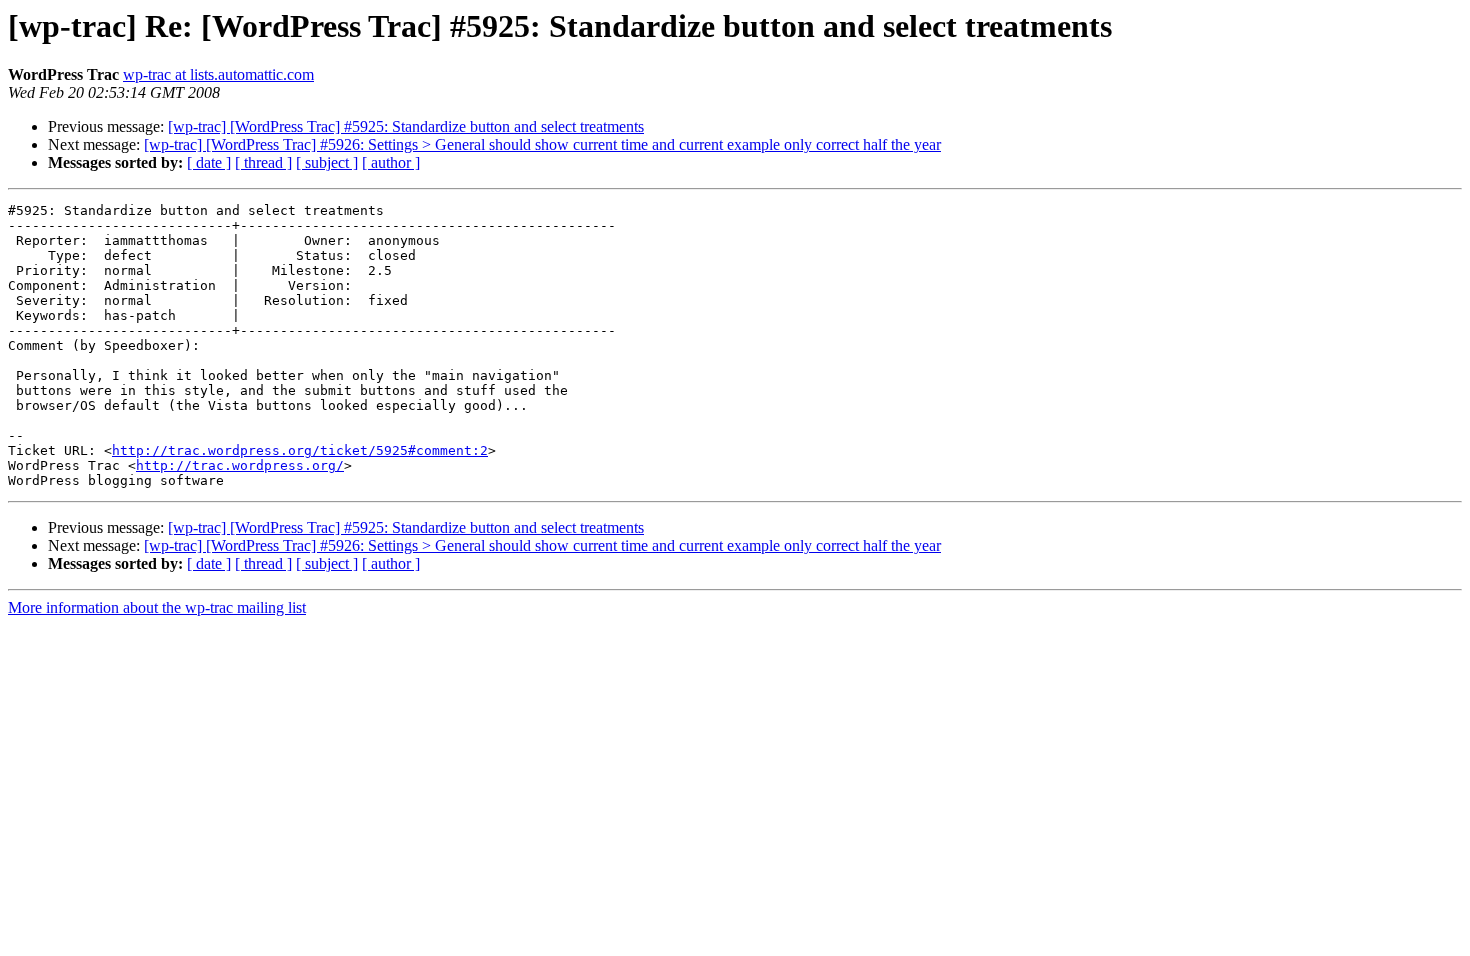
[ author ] (391, 162)
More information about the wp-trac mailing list (157, 607)
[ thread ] (263, 162)
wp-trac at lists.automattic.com (218, 74)
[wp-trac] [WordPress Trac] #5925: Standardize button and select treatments (406, 126)
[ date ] (209, 162)
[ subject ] (327, 162)
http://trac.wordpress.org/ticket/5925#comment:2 (300, 450)
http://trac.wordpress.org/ (240, 465)
